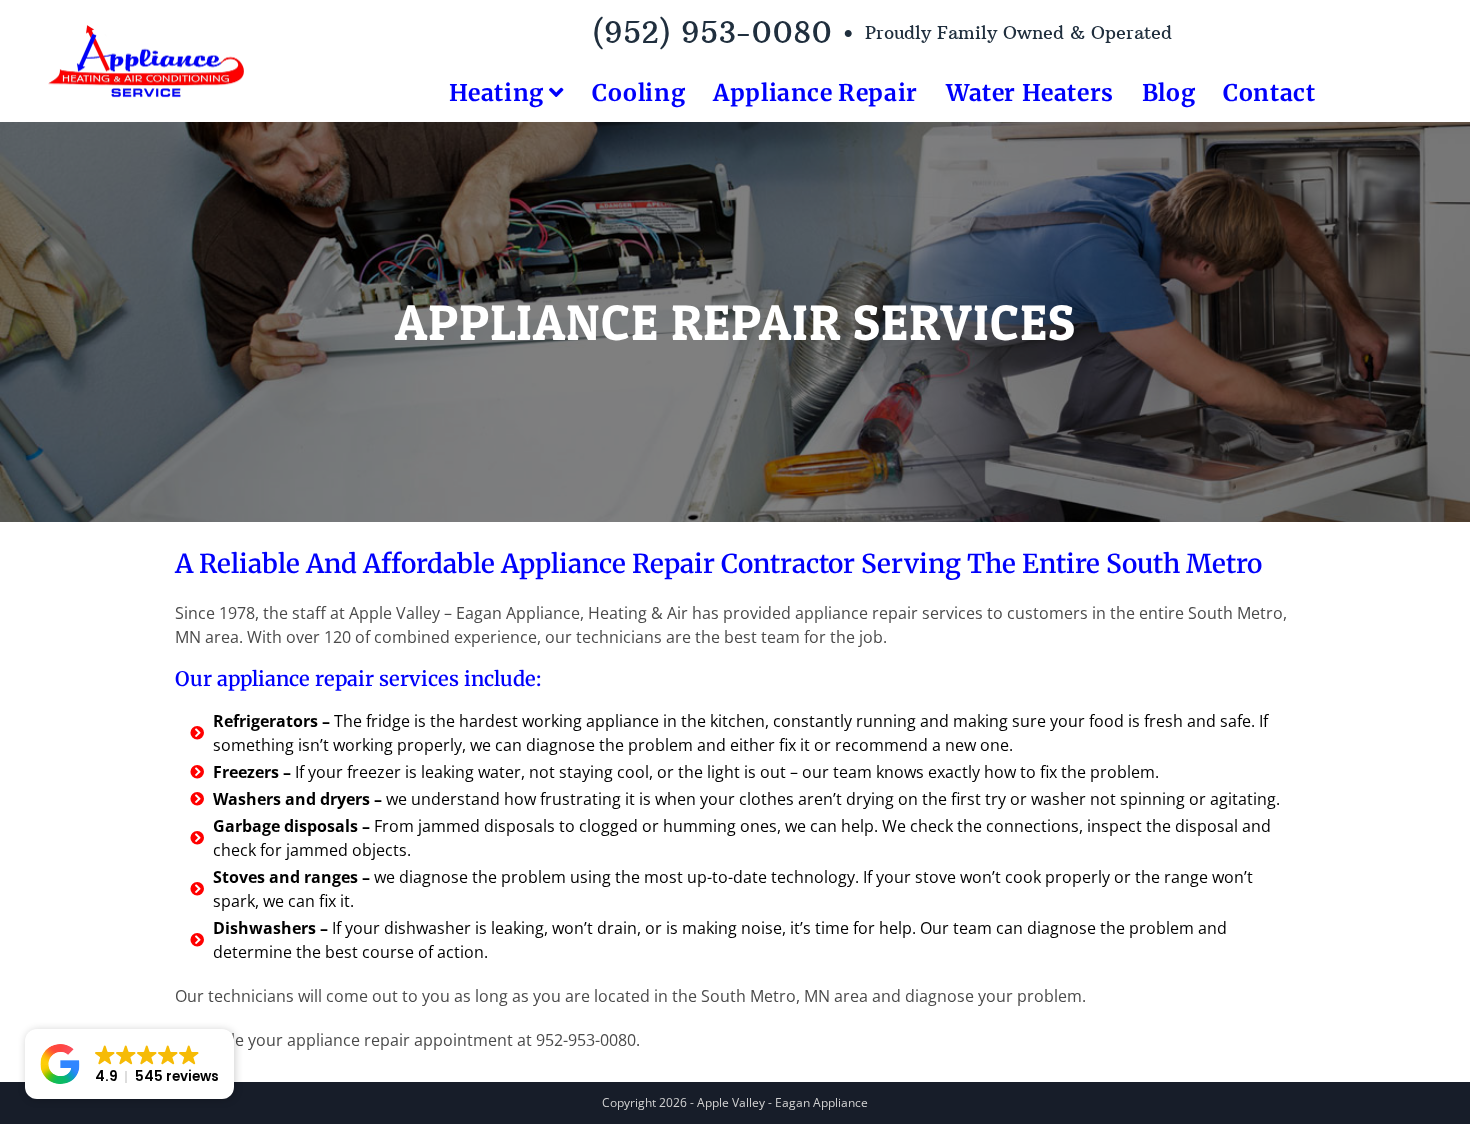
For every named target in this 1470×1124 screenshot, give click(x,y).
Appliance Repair (815, 92)
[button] (129, 1064)
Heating (499, 92)
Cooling (638, 92)
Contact (1269, 92)
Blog (1168, 92)
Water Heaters (1030, 92)
